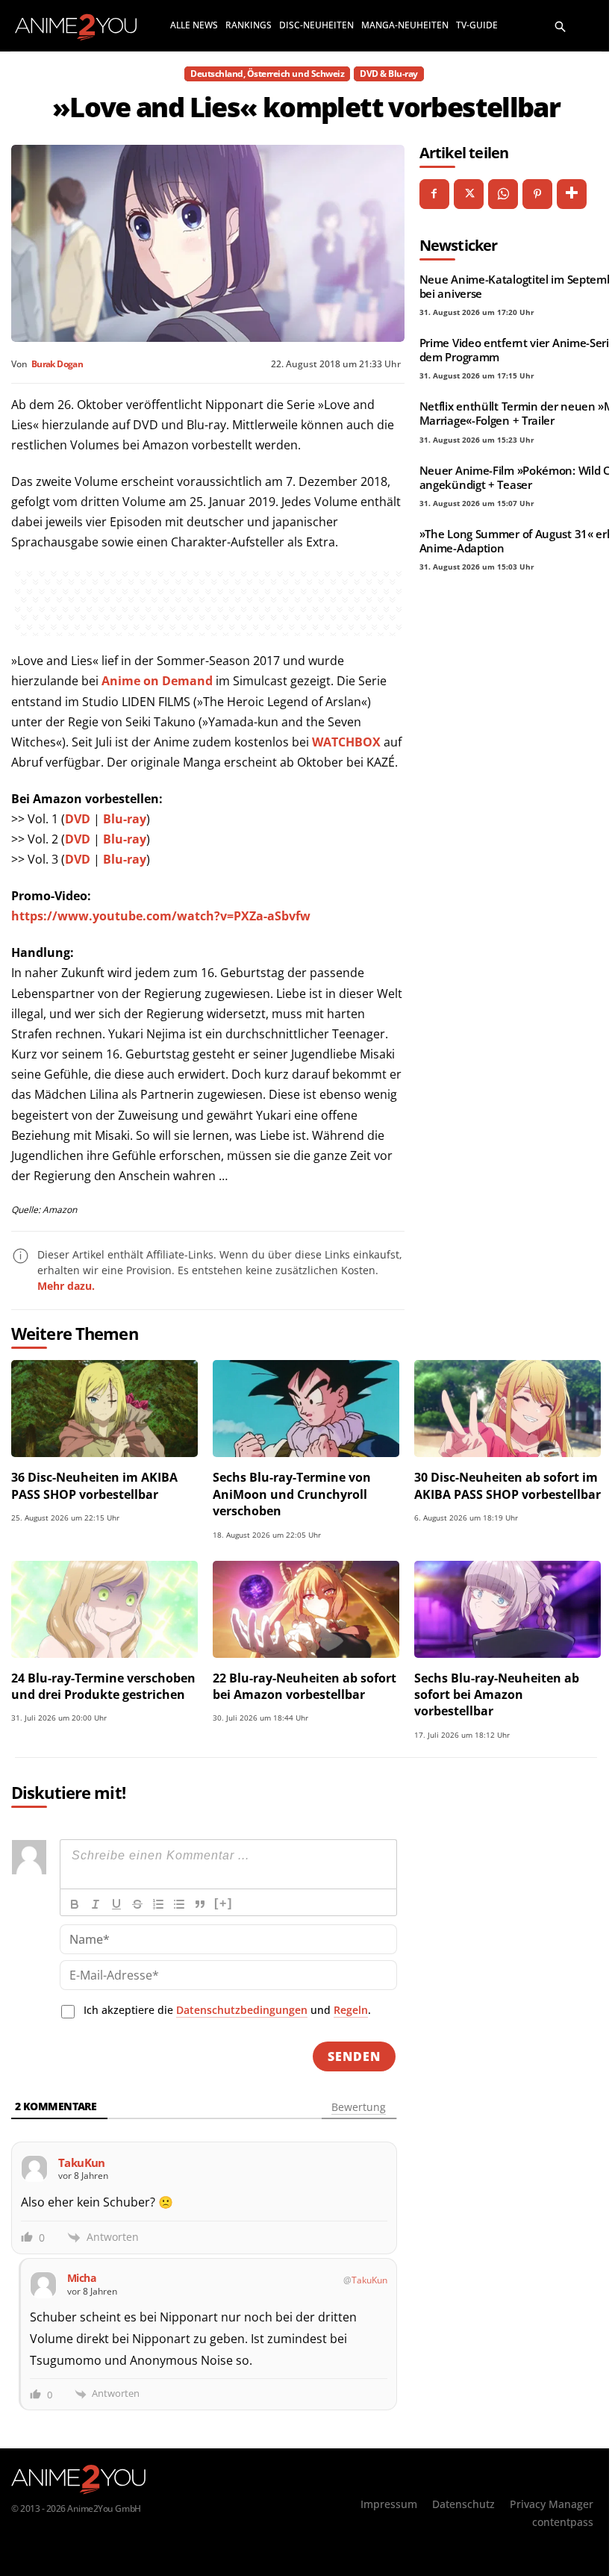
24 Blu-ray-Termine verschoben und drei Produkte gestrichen (103, 1686)
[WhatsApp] (503, 194)
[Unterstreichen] (116, 1904)
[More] (572, 194)
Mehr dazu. (66, 1286)
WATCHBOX (346, 742)
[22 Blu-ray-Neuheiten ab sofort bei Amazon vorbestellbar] (306, 1609)
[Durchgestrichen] (137, 1904)
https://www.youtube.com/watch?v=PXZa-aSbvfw (161, 916)
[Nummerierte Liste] (158, 1904)
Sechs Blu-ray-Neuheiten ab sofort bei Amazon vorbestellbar (497, 1695)
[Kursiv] (96, 1904)
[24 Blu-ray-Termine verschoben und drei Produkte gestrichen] (104, 1609)
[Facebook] (434, 194)
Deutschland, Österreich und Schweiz (267, 74)
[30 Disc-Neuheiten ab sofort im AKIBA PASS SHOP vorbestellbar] (508, 1409)
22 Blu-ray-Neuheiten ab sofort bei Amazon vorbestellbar (305, 1686)
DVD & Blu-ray (389, 74)
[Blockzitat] (200, 1904)
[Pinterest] (537, 194)
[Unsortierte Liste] (179, 1904)
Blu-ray (125, 819)
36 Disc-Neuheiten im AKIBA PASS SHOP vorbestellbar (94, 1485)
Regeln (351, 2010)
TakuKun (369, 2280)
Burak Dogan (57, 364)
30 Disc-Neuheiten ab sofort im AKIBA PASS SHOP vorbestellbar (508, 1485)
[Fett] (75, 1904)
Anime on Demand (157, 681)
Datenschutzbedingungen (242, 2010)
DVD (78, 819)
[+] (224, 1903)
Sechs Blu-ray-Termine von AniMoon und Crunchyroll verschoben (292, 1494)
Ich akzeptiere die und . (227, 2010)
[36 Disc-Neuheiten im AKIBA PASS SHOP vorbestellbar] (104, 1409)
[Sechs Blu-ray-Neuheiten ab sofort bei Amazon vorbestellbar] (508, 1609)
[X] (469, 194)
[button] (561, 25)
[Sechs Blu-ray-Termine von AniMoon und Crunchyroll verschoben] (306, 1409)
